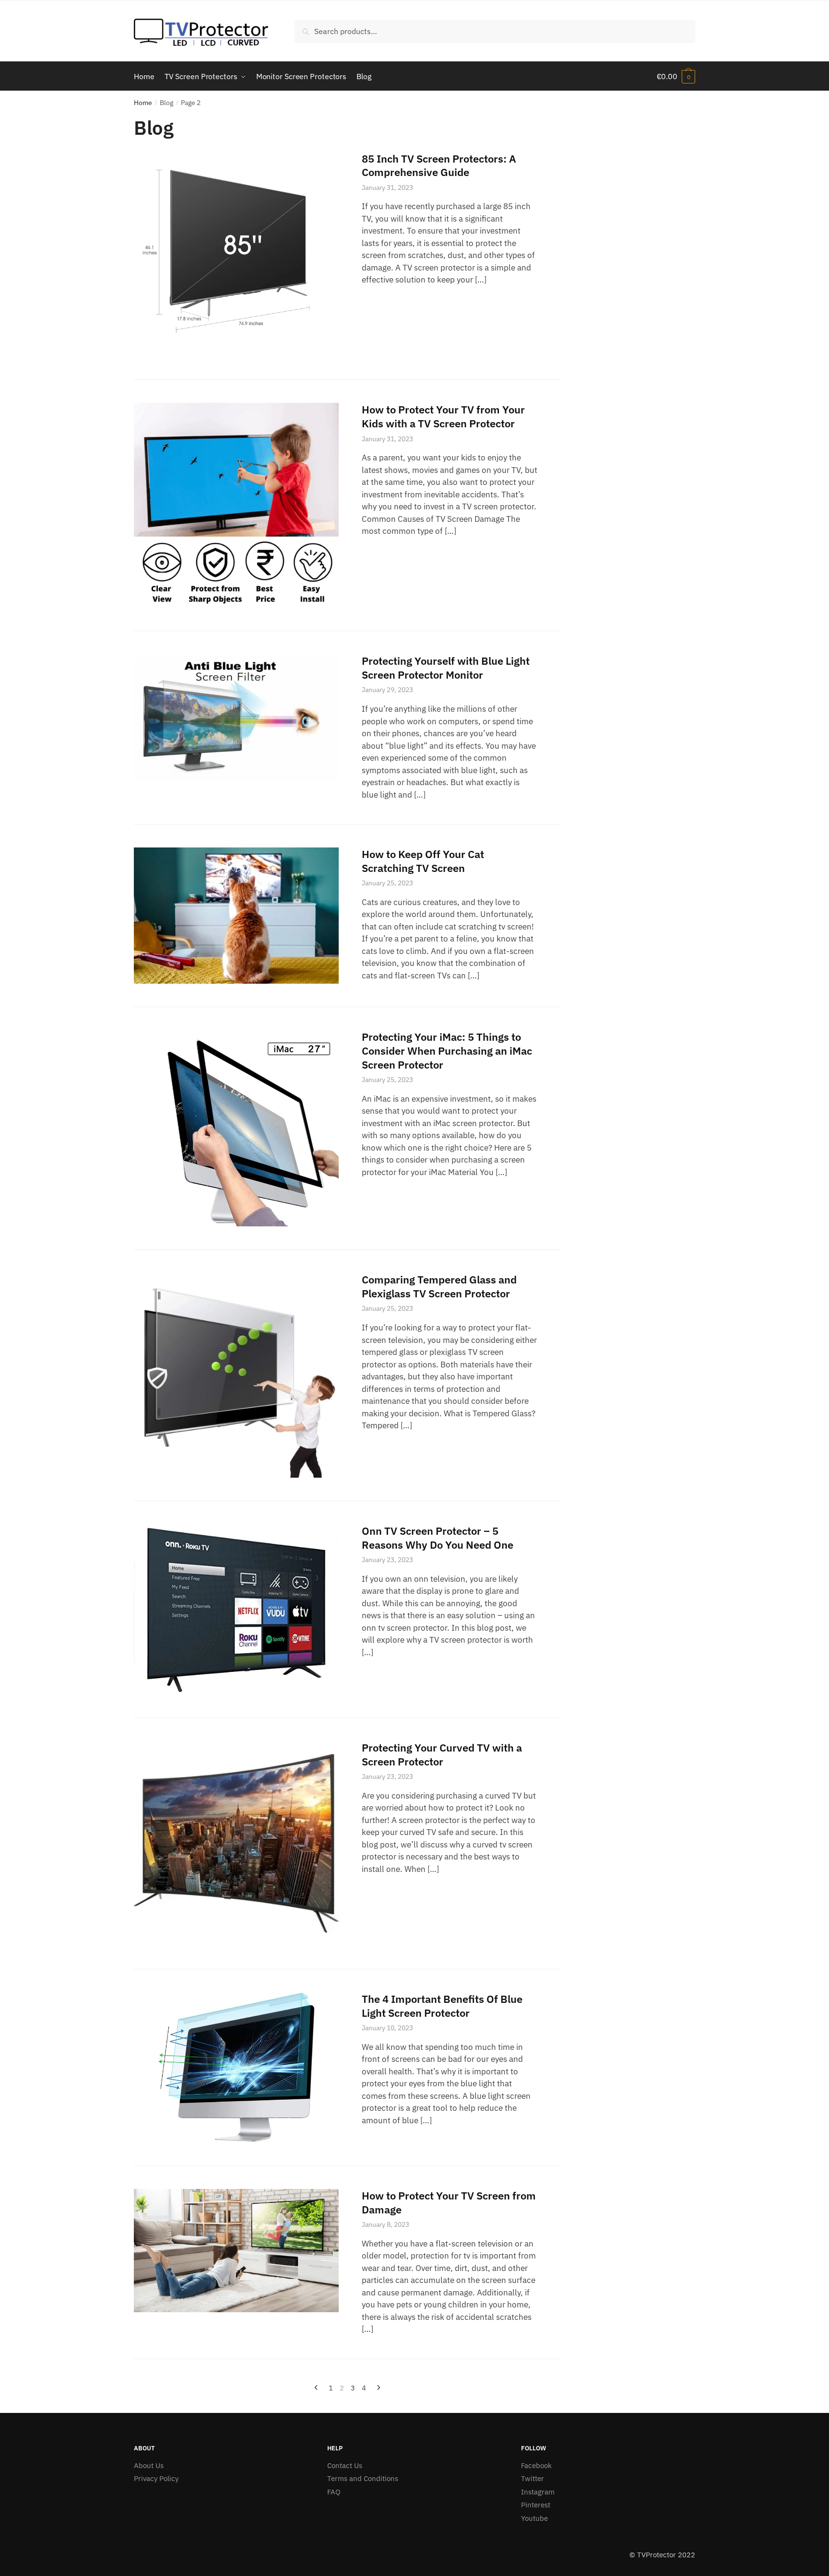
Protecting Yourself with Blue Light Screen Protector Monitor (446, 668)
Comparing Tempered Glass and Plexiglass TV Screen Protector (439, 1286)
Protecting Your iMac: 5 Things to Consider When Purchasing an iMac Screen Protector (447, 1050)
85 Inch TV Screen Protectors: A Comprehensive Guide (439, 165)
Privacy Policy (156, 2478)
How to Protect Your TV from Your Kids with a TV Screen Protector (443, 416)
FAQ (334, 2492)
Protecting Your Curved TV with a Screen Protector (442, 1754)
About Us (149, 2465)
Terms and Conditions (363, 2478)
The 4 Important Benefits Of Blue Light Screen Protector (442, 2006)
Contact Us (345, 2465)
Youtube (534, 2518)
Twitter (533, 2478)
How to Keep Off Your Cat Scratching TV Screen (423, 861)
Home (143, 103)
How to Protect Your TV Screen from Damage (449, 2202)
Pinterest (536, 2505)
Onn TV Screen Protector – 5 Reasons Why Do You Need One (438, 1538)
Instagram (538, 2492)
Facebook (536, 2465)
